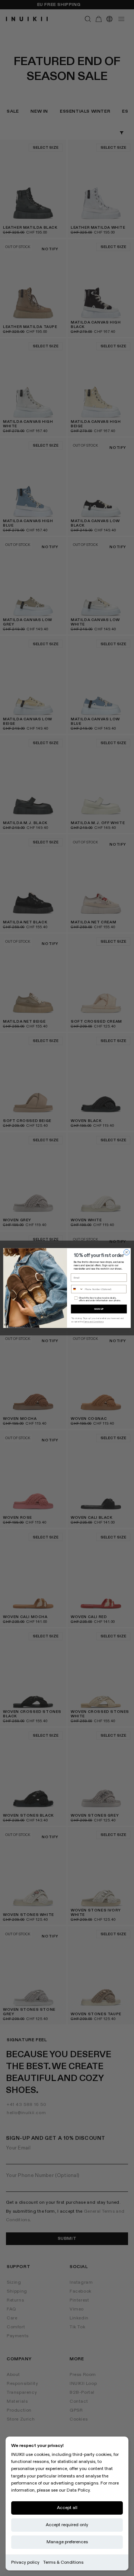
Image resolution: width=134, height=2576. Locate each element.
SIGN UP (99, 1309)
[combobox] (77, 1289)
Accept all (67, 2508)
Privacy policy (25, 2562)
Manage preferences (67, 2542)
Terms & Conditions (63, 2562)
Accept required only (67, 2525)
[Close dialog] (126, 1252)
